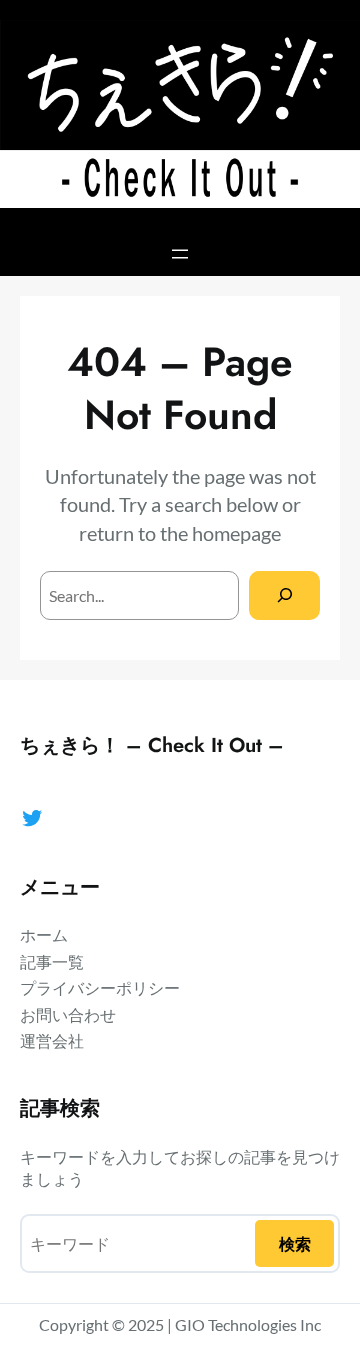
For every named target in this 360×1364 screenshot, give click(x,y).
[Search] (284, 595)
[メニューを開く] (180, 254)
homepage (236, 533)
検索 (295, 1243)
